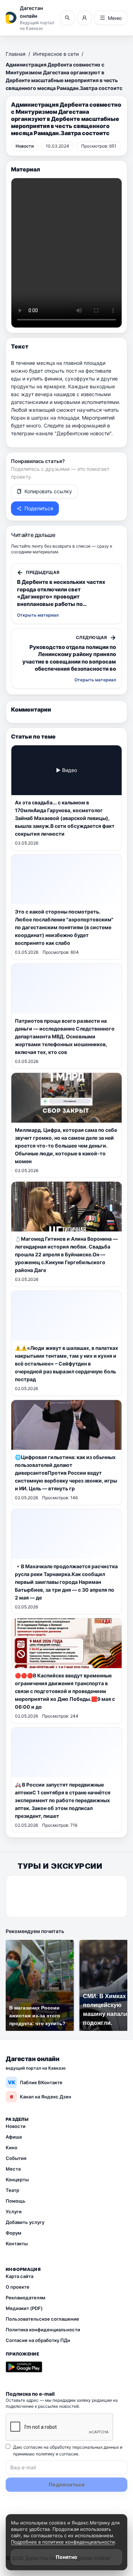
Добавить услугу (25, 2222)
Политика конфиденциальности (43, 2330)
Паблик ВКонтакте (35, 2082)
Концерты (17, 2180)
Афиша (14, 2137)
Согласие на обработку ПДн (38, 2340)
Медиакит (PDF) (24, 2308)
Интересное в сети (56, 54)
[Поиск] (67, 18)
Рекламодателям (26, 2298)
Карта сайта (20, 2276)
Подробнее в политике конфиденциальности (63, 2542)
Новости (16, 2126)
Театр (12, 2190)
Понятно (66, 2557)
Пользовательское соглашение (42, 2319)
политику (45, 2454)
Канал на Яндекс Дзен (41, 2097)
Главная (16, 54)
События (16, 2158)
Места (13, 2169)
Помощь (16, 2201)
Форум (13, 2233)
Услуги (14, 2212)
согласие (69, 2454)
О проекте (18, 2287)
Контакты (17, 2244)
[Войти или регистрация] (84, 18)
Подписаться (66, 2484)
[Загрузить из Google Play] (24, 2367)
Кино (12, 2147)
